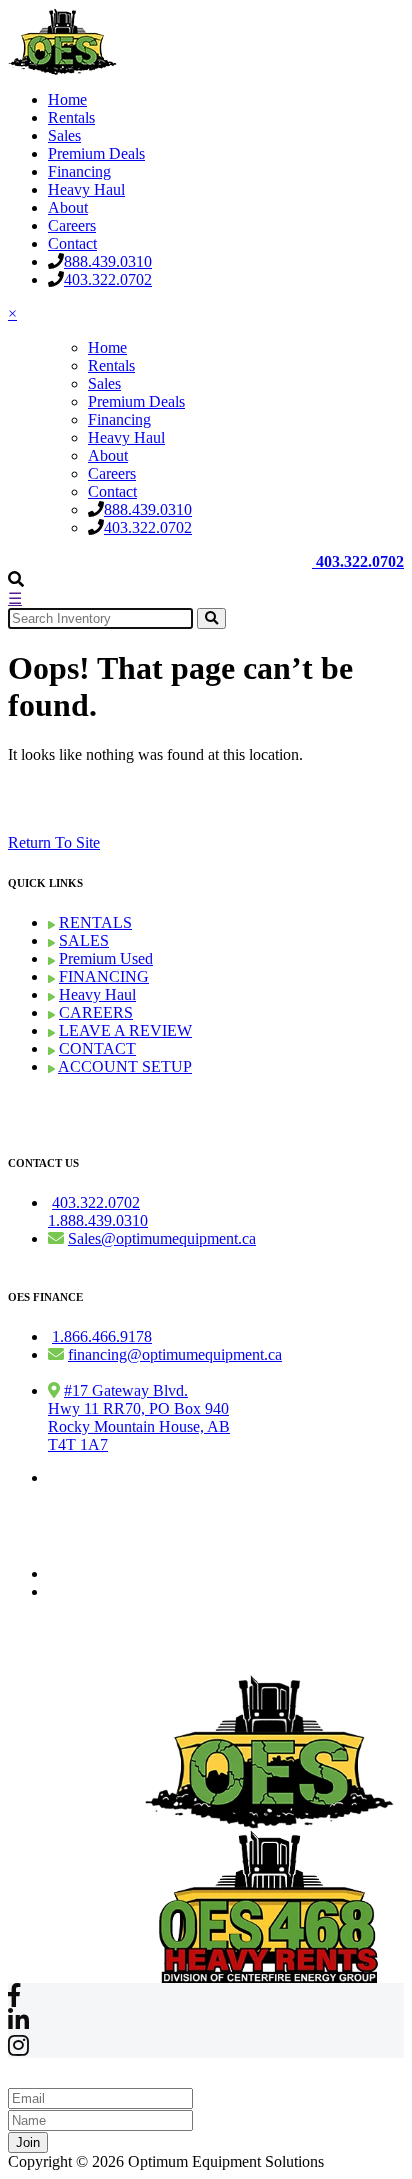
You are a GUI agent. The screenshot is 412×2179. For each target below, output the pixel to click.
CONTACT (97, 1048)
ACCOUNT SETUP (125, 1066)
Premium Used (106, 958)
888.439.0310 (108, 261)
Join (28, 2142)
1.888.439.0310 (98, 1220)
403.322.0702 (108, 279)
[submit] (211, 618)
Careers (72, 225)
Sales (64, 135)
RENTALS (95, 922)
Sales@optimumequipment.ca (162, 1238)
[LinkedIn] (18, 2023)
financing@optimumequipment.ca (175, 1354)
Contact (72, 243)
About (68, 207)
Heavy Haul (86, 189)
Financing (79, 171)
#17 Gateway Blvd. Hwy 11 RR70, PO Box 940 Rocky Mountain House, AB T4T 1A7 (139, 1417)
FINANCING (104, 976)
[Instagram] (18, 2048)
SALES (84, 940)
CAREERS (96, 1012)
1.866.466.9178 (102, 1336)
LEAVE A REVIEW (125, 1030)
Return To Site (54, 842)
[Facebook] (14, 1998)
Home (67, 99)
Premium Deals (96, 153)
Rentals (71, 117)
